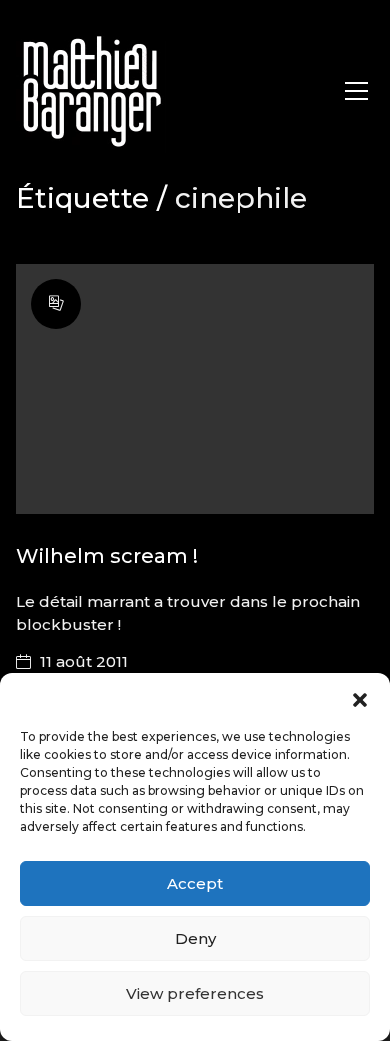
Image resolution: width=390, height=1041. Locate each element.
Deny (195, 938)
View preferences (195, 993)
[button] (360, 698)
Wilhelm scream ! (107, 556)
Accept (195, 883)
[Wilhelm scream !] (195, 389)
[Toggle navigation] (356, 91)
